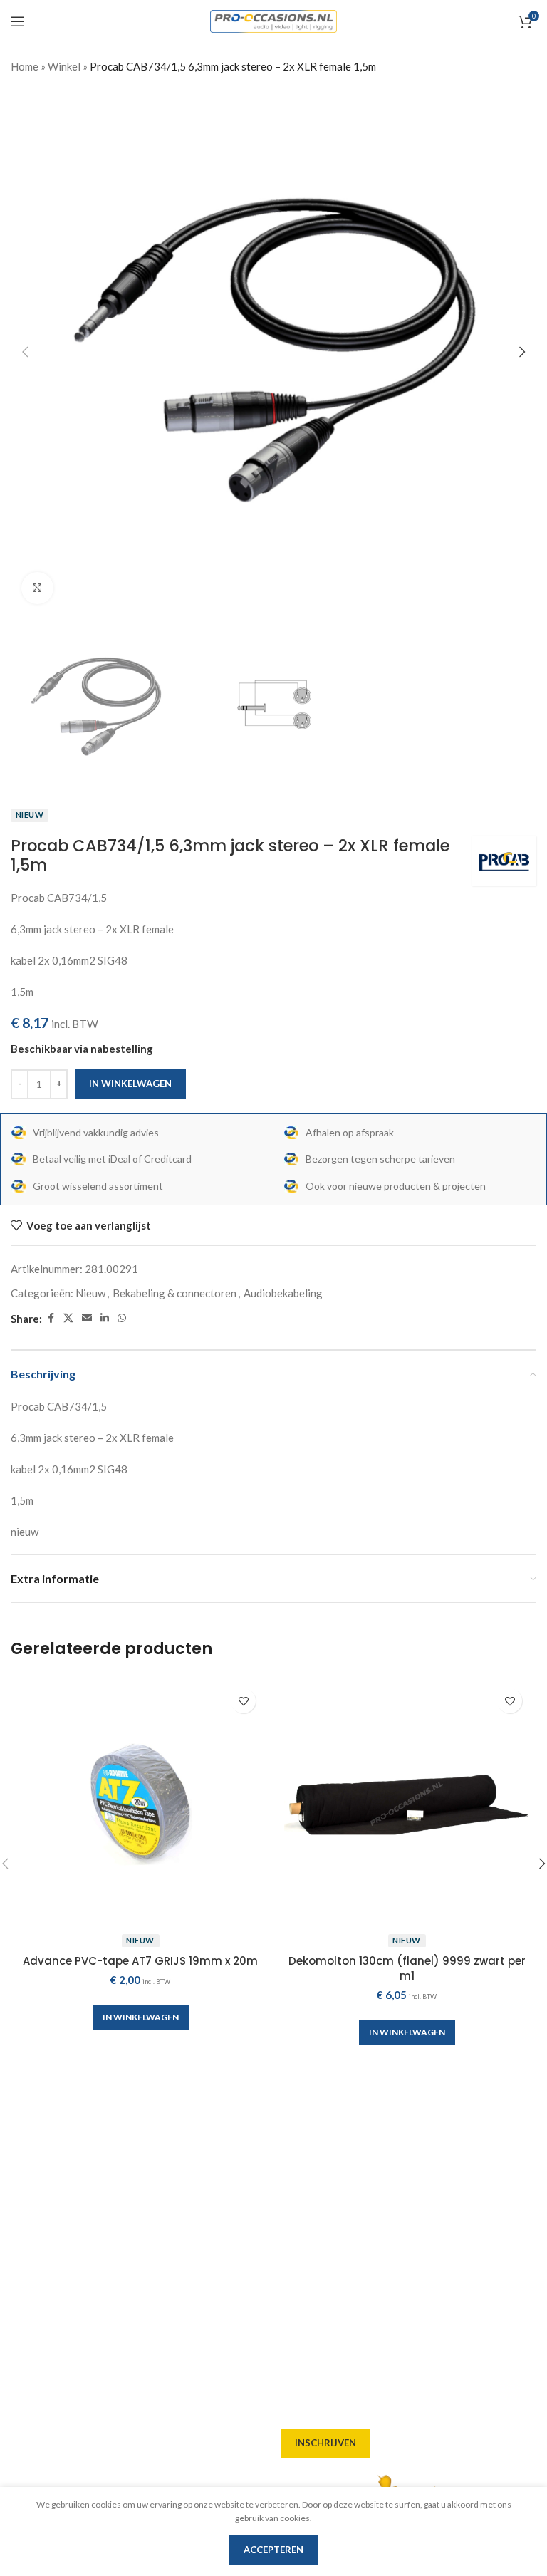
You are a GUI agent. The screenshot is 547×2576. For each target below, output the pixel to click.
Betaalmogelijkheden (334, 2221)
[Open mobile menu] (18, 21)
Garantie (303, 2247)
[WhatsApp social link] (122, 1318)
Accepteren (273, 2550)
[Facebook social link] (51, 1318)
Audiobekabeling (283, 1293)
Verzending (310, 2196)
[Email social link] (87, 1318)
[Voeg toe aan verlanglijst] (243, 1701)
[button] (25, 352)
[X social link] (68, 1318)
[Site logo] (274, 20)
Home (25, 66)
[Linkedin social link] (105, 1318)
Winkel (64, 66)
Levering (303, 2144)
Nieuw (90, 1293)
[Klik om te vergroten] (37, 588)
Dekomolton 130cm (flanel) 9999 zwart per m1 (407, 1968)
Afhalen (301, 2170)
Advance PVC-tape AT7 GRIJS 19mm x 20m (140, 1961)
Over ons (303, 2119)
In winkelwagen (130, 1084)
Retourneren (313, 2273)
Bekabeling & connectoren (174, 1293)
